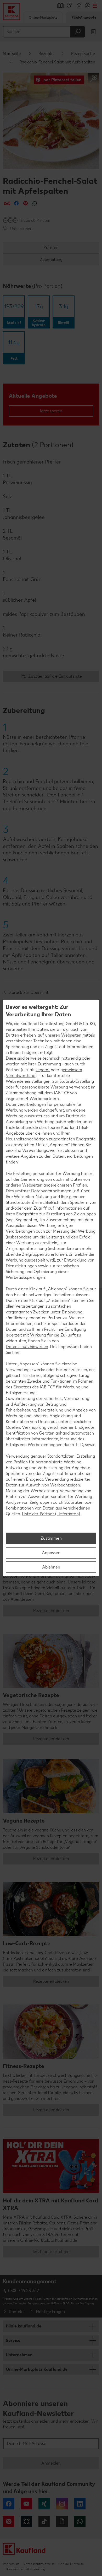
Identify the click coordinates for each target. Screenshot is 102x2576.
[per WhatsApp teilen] (35, 203)
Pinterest (9, 2521)
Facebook (9, 2504)
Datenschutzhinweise (39, 2564)
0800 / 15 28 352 (24, 2291)
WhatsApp (80, 2521)
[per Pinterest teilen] (25, 203)
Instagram (62, 2504)
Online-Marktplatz (43, 17)
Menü (95, 6)
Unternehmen (19, 2355)
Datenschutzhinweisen (27, 1347)
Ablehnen (51, 1567)
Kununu (26, 2521)
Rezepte (46, 54)
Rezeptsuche (83, 54)
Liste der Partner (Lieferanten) (51, 1514)
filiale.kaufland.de (24, 2326)
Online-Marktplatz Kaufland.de (37, 2369)
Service (13, 2340)
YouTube (26, 2504)
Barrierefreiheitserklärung (25, 2569)
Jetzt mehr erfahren (51, 2252)
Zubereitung (51, 259)
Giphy (62, 2521)
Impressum (11, 2564)
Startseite (12, 54)
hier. (16, 1352)
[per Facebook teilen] (16, 203)
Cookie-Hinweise (71, 2564)
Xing (44, 2504)
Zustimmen (51, 1538)
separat (43, 1070)
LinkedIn (80, 2504)
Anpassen (51, 1553)
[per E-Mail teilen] (7, 203)
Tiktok (44, 2521)
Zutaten (51, 248)
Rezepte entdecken (51, 1611)
